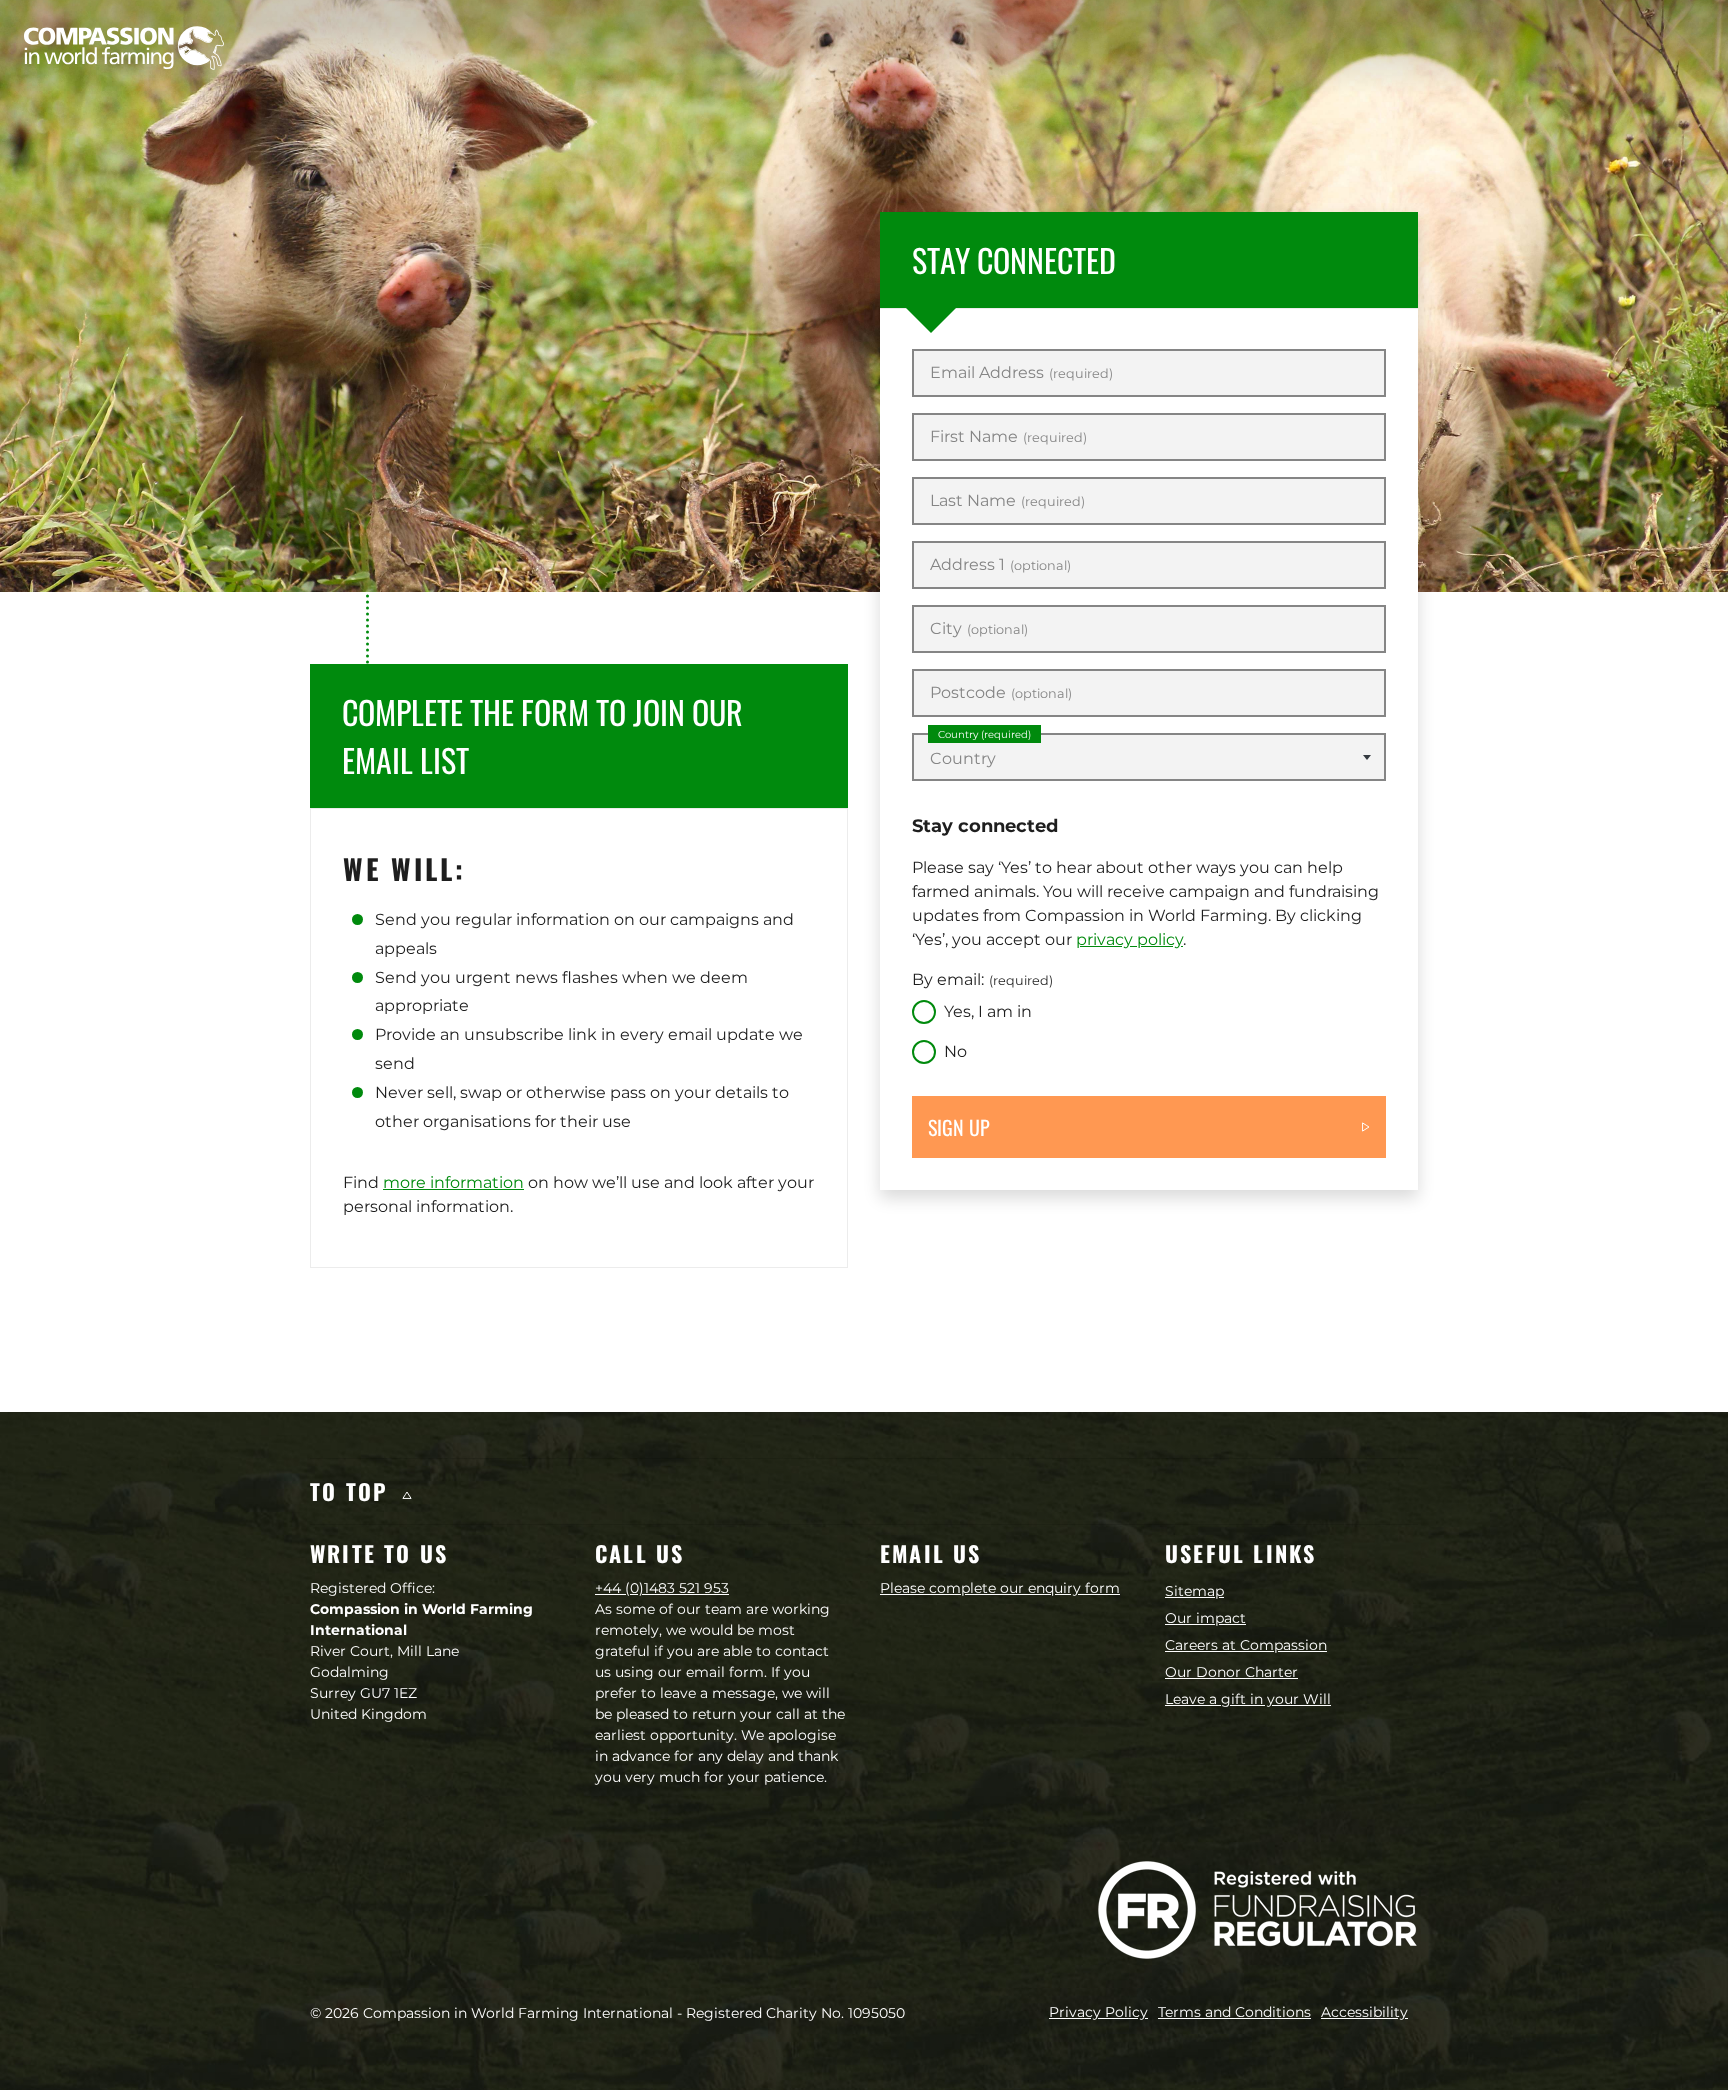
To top (353, 1491)
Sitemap (1194, 1591)
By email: (982, 979)
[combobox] (1149, 757)
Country (984, 734)
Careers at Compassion (1246, 1645)
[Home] (124, 48)
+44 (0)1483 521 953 (662, 1588)
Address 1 (1000, 565)
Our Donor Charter (1231, 1672)
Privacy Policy (1098, 2012)
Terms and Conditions (1234, 2012)
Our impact (1205, 1618)
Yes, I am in (988, 1011)
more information (453, 1182)
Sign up (959, 1127)
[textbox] (1149, 759)
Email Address (1021, 373)
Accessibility (1364, 2012)
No (955, 1051)
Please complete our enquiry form (1000, 1588)
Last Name (1007, 501)
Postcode (1001, 693)
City (979, 629)
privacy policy (1129, 939)
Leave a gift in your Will (1248, 1699)
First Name (1008, 437)
